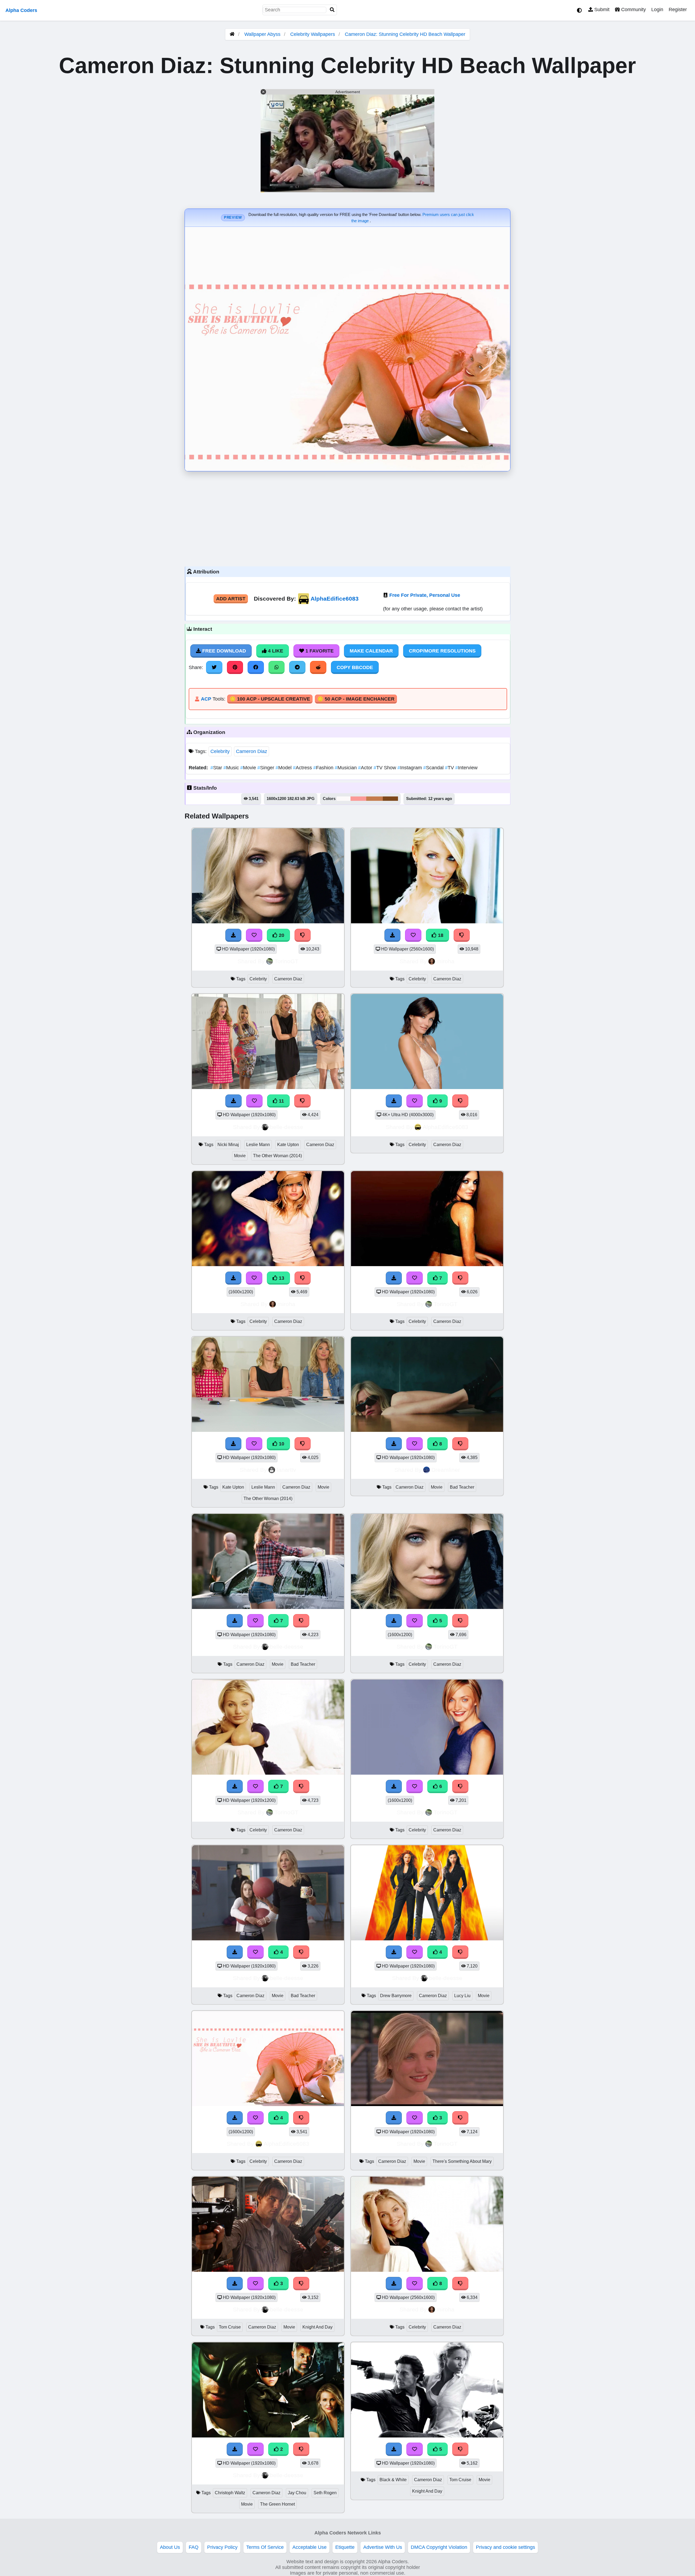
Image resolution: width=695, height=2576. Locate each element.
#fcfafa (344, 799)
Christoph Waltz (230, 2493)
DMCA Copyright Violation (439, 2547)
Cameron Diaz (252, 751)
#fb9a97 (358, 799)
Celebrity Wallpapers (313, 34)
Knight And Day (318, 2327)
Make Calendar (371, 651)
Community (633, 10)
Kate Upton (288, 1145)
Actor (366, 768)
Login (657, 10)
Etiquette (345, 2547)
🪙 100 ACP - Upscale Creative (270, 699)
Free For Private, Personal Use (425, 595)
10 (281, 1444)
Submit (601, 10)
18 (440, 935)
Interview (466, 768)
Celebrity (220, 751)
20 (281, 935)
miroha (446, 961)
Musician (346, 768)
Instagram (410, 768)
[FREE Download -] (394, 2118)
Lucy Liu (462, 1996)
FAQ (194, 2547)
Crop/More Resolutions (442, 651)
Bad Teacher (462, 1487)
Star (217, 768)
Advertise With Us (383, 2547)
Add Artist (231, 599)
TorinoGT (286, 961)
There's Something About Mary (462, 2161)
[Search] (332, 10)
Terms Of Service (265, 2547)
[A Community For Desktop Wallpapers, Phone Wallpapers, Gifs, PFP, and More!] (232, 34)
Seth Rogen (325, 2493)
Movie (249, 768)
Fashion (324, 768)
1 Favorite (319, 651)
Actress (303, 768)
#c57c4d (375, 799)
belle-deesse (287, 1127)
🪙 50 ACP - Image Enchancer (356, 699)
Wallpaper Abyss (262, 34)
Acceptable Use (309, 2547)
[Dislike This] (460, 2118)
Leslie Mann (258, 1145)
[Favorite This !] (415, 2118)
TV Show (386, 768)
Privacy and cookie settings (506, 2547)
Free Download (223, 651)
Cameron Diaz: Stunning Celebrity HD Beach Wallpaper (405, 34)
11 (281, 1101)
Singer (266, 768)
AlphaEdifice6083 (335, 599)
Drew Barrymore (396, 1996)
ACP (206, 699)
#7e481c (390, 799)
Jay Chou (297, 2493)
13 (281, 1278)
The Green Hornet (277, 2504)
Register (678, 10)
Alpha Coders (21, 10)
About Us (170, 2547)
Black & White (393, 2480)
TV (450, 768)
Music (232, 768)
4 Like (275, 651)
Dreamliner (446, 1470)
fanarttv (286, 1470)
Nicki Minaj (228, 1145)
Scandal (434, 768)
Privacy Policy (222, 2547)
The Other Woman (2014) (277, 1156)
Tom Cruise (230, 2327)
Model (284, 768)
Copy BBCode (355, 667)
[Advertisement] (347, 517)
